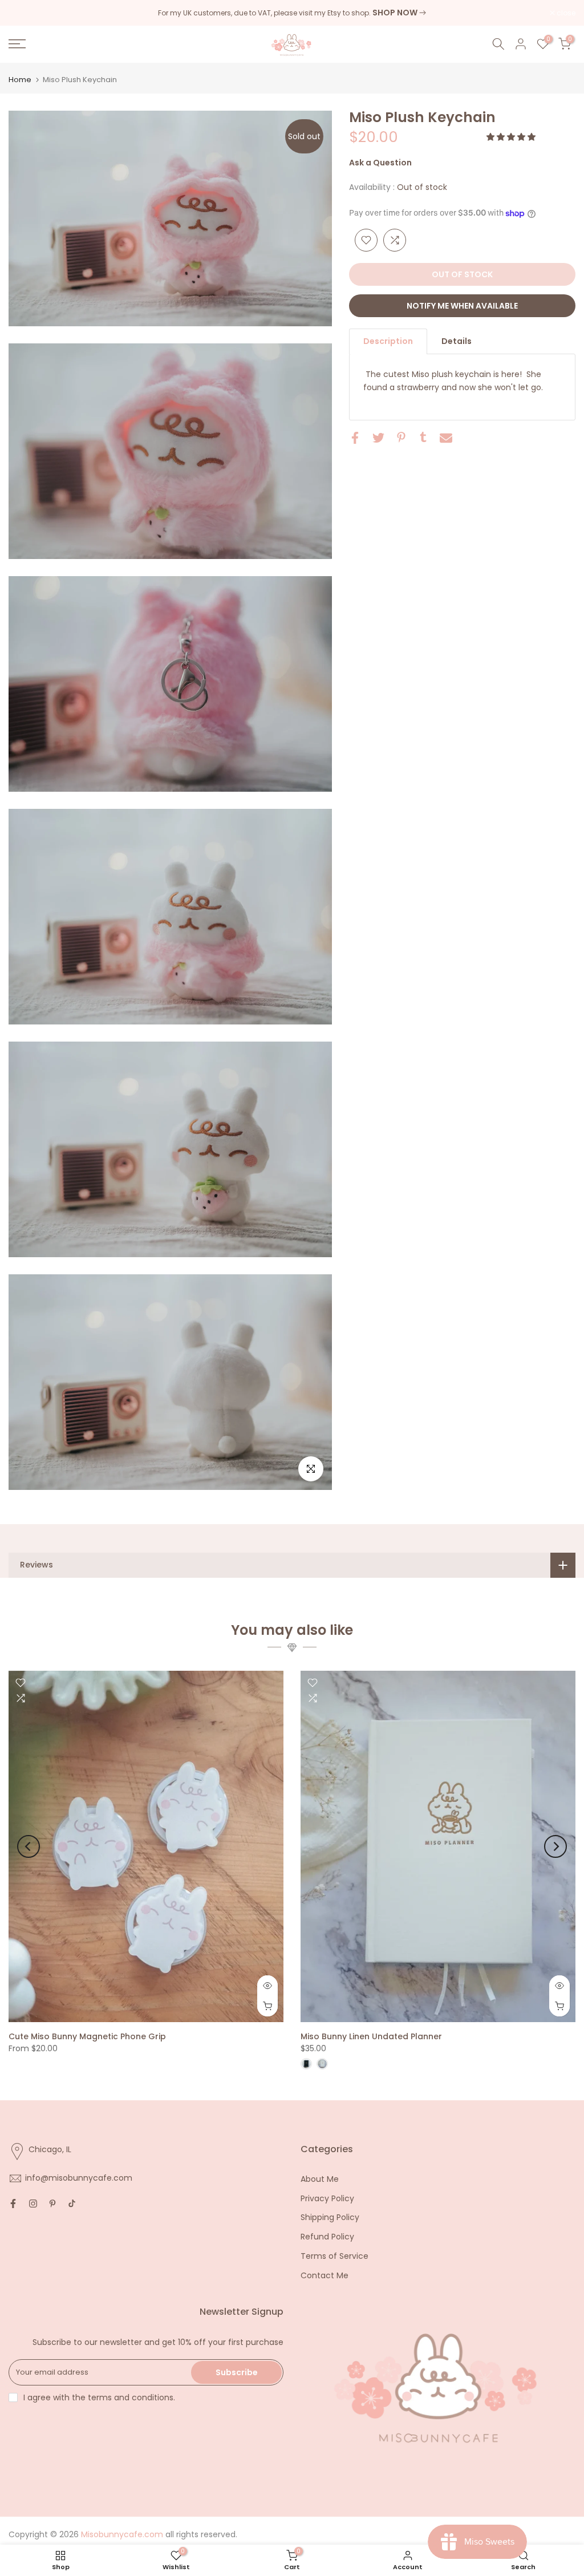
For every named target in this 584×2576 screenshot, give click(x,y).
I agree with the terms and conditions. (99, 2397)
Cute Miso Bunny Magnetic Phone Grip (87, 2036)
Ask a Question (380, 163)
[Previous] (29, 1846)
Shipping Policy (330, 2217)
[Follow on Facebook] (13, 2204)
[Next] (555, 1846)
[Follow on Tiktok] (72, 2204)
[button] (512, 137)
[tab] (388, 341)
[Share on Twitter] (378, 438)
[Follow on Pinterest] (52, 2204)
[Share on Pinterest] (401, 437)
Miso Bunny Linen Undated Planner (371, 2036)
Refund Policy (327, 2237)
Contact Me (325, 2275)
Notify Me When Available (462, 306)
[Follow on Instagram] (33, 2204)
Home (20, 80)
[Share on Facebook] (355, 438)
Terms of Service (334, 2256)
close (24, 13)
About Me (320, 2179)
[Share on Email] (446, 438)
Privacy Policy (327, 2198)
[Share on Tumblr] (423, 437)
